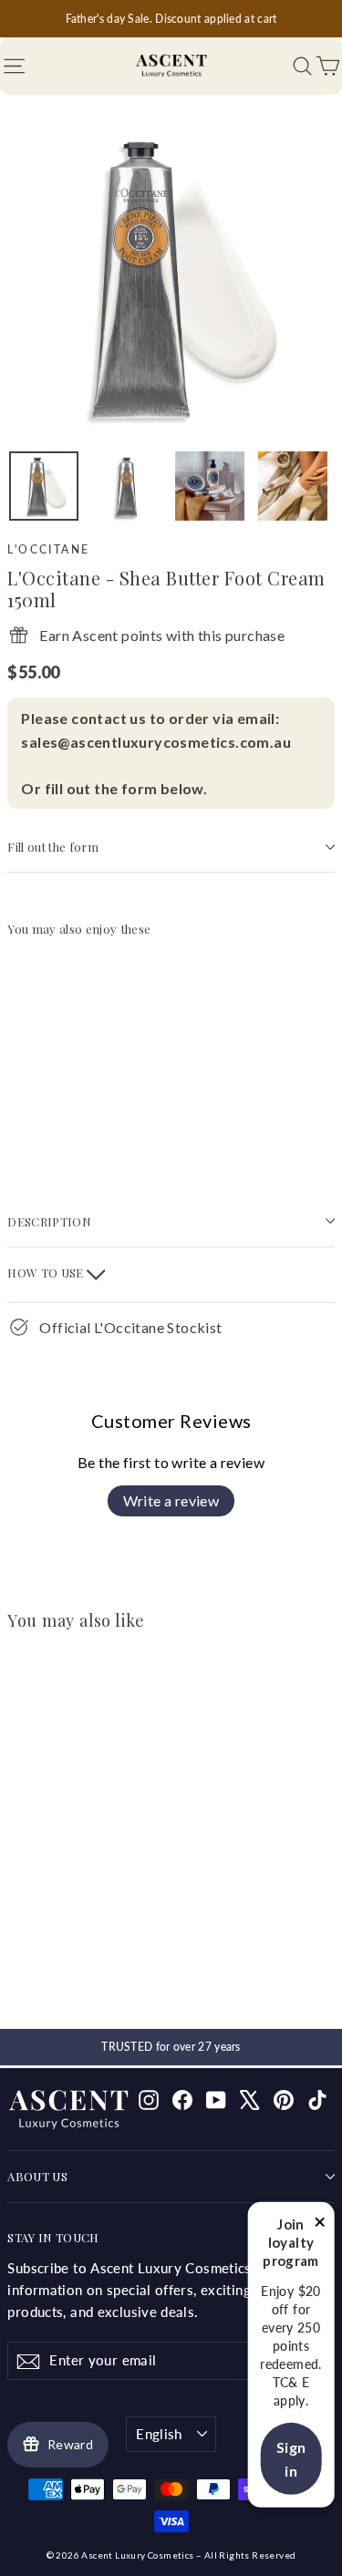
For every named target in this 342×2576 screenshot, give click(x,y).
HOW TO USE (47, 1272)
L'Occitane (48, 549)
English (159, 2434)
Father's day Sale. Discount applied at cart (171, 19)
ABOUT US (37, 2176)
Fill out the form (52, 847)
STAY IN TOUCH (53, 2237)
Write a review (171, 1500)
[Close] (320, 2225)
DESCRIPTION (49, 1221)
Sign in (291, 2459)
